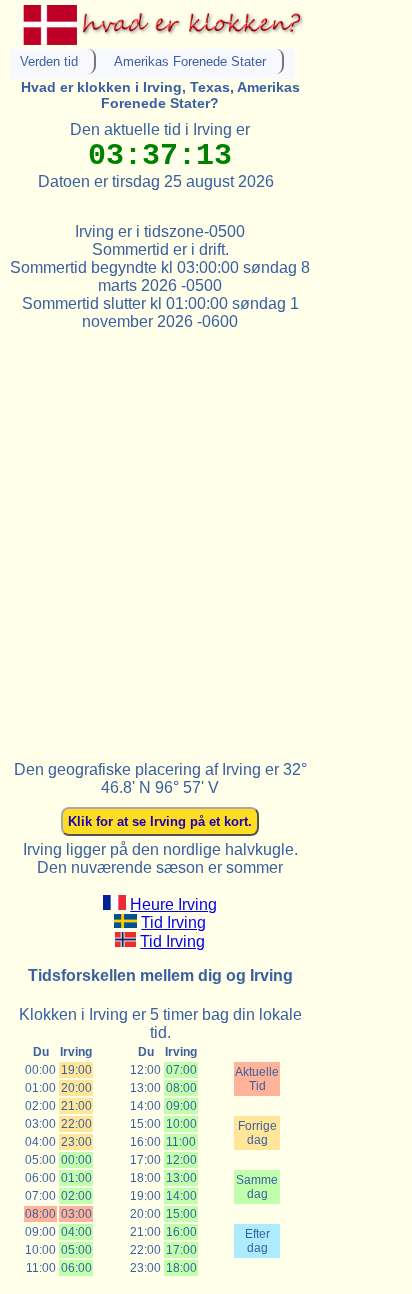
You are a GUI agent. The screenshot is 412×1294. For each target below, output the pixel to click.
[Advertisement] (206, 537)
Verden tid (49, 61)
